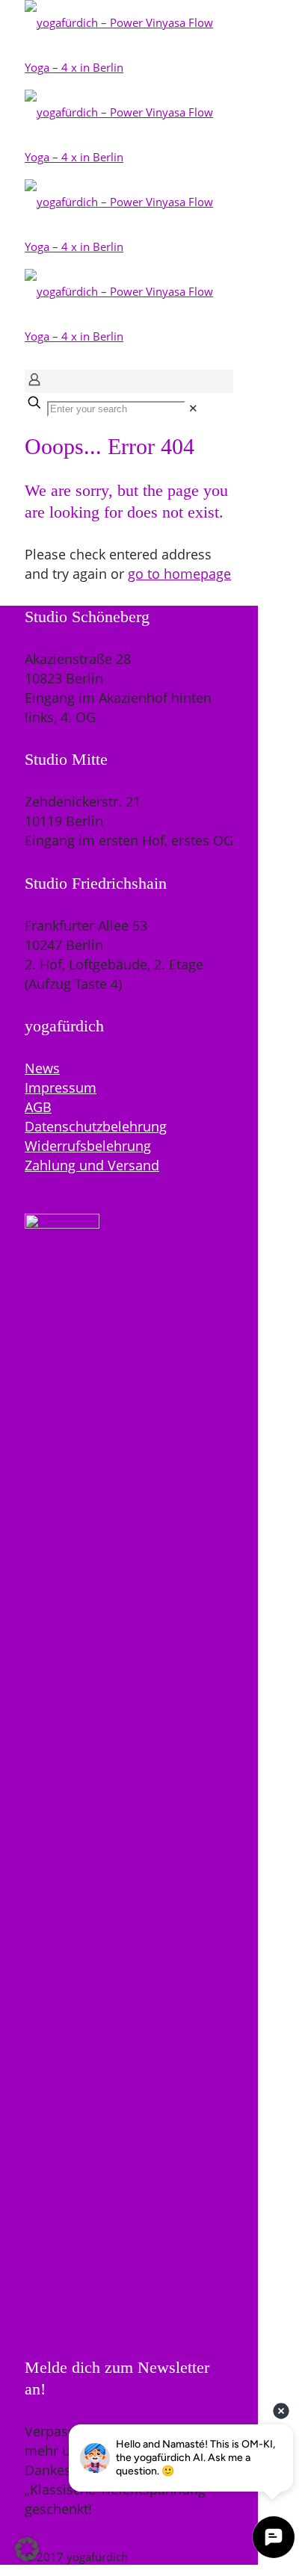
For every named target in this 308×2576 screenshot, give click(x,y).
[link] (193, 408)
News (42, 1068)
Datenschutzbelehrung (96, 1126)
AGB (38, 1107)
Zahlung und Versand (92, 1165)
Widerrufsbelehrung (88, 1146)
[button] (27, 2549)
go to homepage (179, 574)
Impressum (61, 1087)
